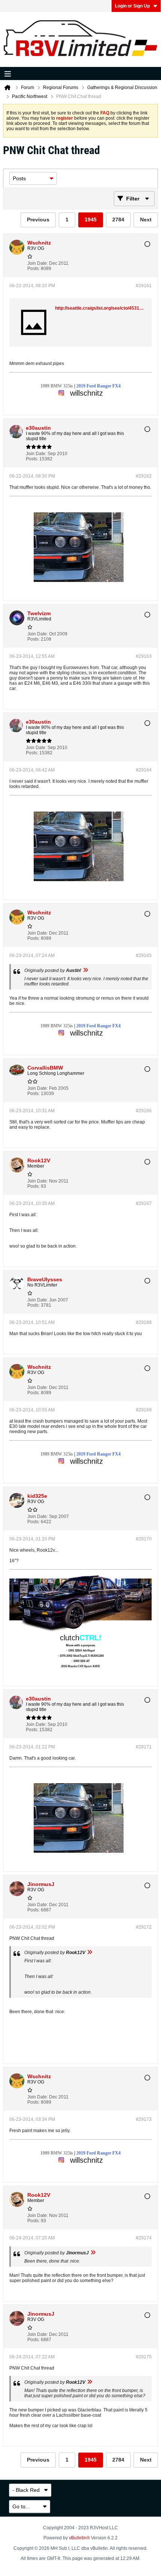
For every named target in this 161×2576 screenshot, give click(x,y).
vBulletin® (79, 2538)
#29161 (144, 286)
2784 (118, 220)
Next (146, 220)
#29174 (144, 2238)
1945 (91, 220)
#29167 (144, 1203)
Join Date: (38, 263)
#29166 (144, 1111)
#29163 (144, 656)
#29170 (144, 1539)
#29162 (144, 476)
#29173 (144, 2119)
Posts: (34, 269)
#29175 (144, 2357)
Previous (38, 220)
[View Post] (85, 970)
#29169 (144, 1410)
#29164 (144, 770)
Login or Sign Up (132, 6)
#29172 (144, 1927)
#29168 (144, 1322)
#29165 (144, 956)
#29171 (144, 1747)
